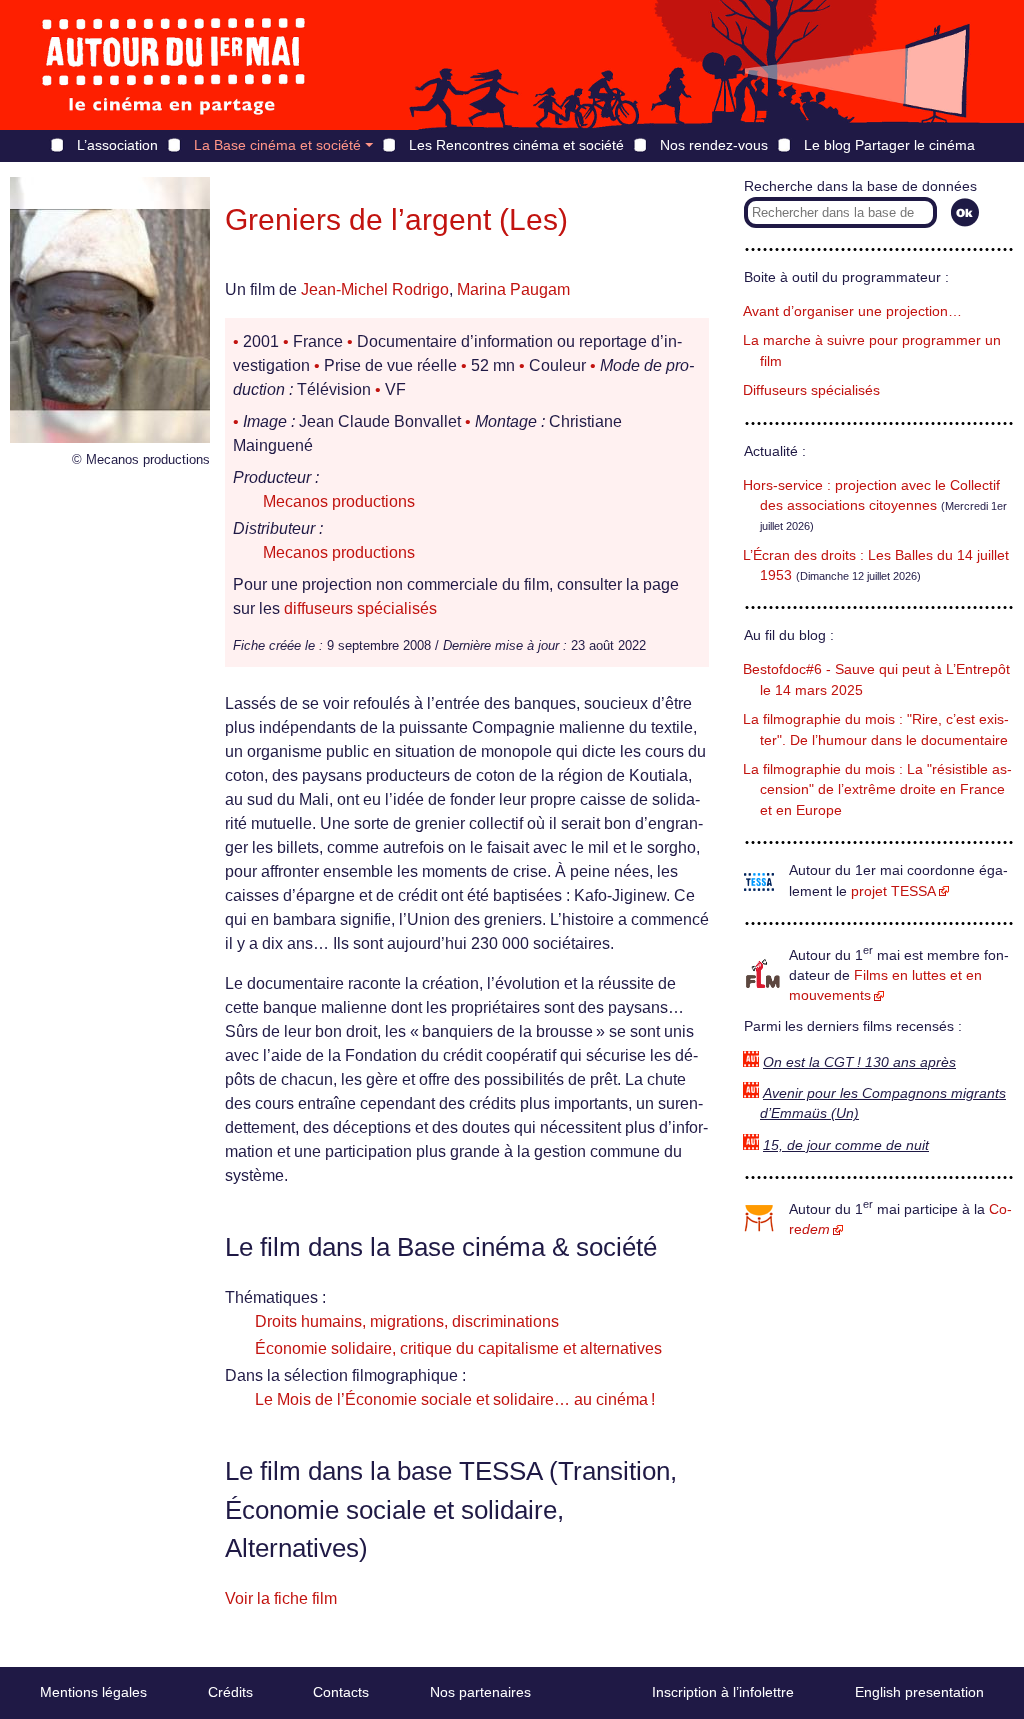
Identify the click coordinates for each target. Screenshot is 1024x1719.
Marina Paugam (513, 289)
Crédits (230, 1692)
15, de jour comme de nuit (846, 1145)
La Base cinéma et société (277, 145)
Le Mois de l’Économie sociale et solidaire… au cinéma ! (455, 1399)
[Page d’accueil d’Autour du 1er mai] (175, 65)
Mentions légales (93, 1692)
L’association (117, 145)
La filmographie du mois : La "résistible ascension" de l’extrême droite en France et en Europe (877, 790)
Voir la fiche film (281, 1598)
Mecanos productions (339, 501)
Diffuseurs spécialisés (811, 390)
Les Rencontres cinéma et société (516, 145)
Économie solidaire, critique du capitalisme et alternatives (458, 1348)
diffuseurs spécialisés (360, 608)
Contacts (341, 1692)
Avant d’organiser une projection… (852, 311)
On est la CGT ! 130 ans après (859, 1062)
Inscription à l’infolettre (723, 1692)
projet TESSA (893, 891)
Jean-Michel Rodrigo (375, 289)
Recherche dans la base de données (860, 186)
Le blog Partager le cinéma (889, 145)
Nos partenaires (480, 1692)
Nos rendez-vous (714, 145)
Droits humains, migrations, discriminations (407, 1321)
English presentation (919, 1692)
